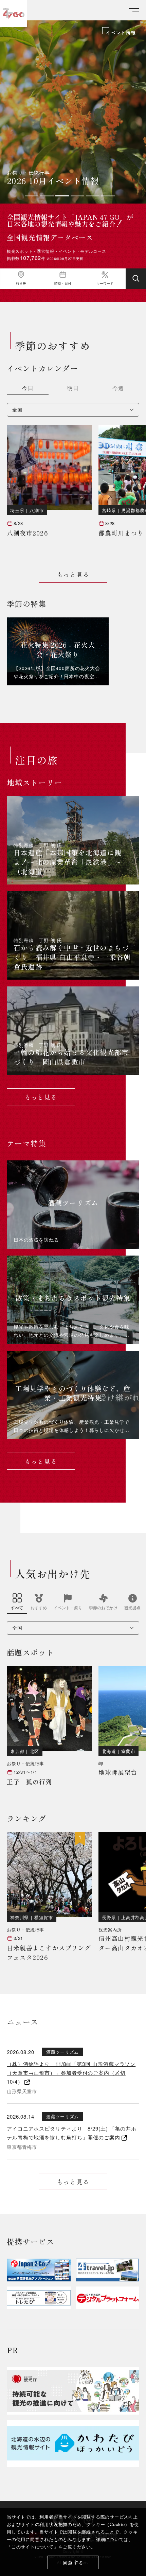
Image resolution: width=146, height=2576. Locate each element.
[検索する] (136, 279)
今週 (118, 389)
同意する (73, 2563)
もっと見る (73, 574)
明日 (73, 389)
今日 (28, 389)
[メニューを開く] (134, 10)
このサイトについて (33, 2547)
